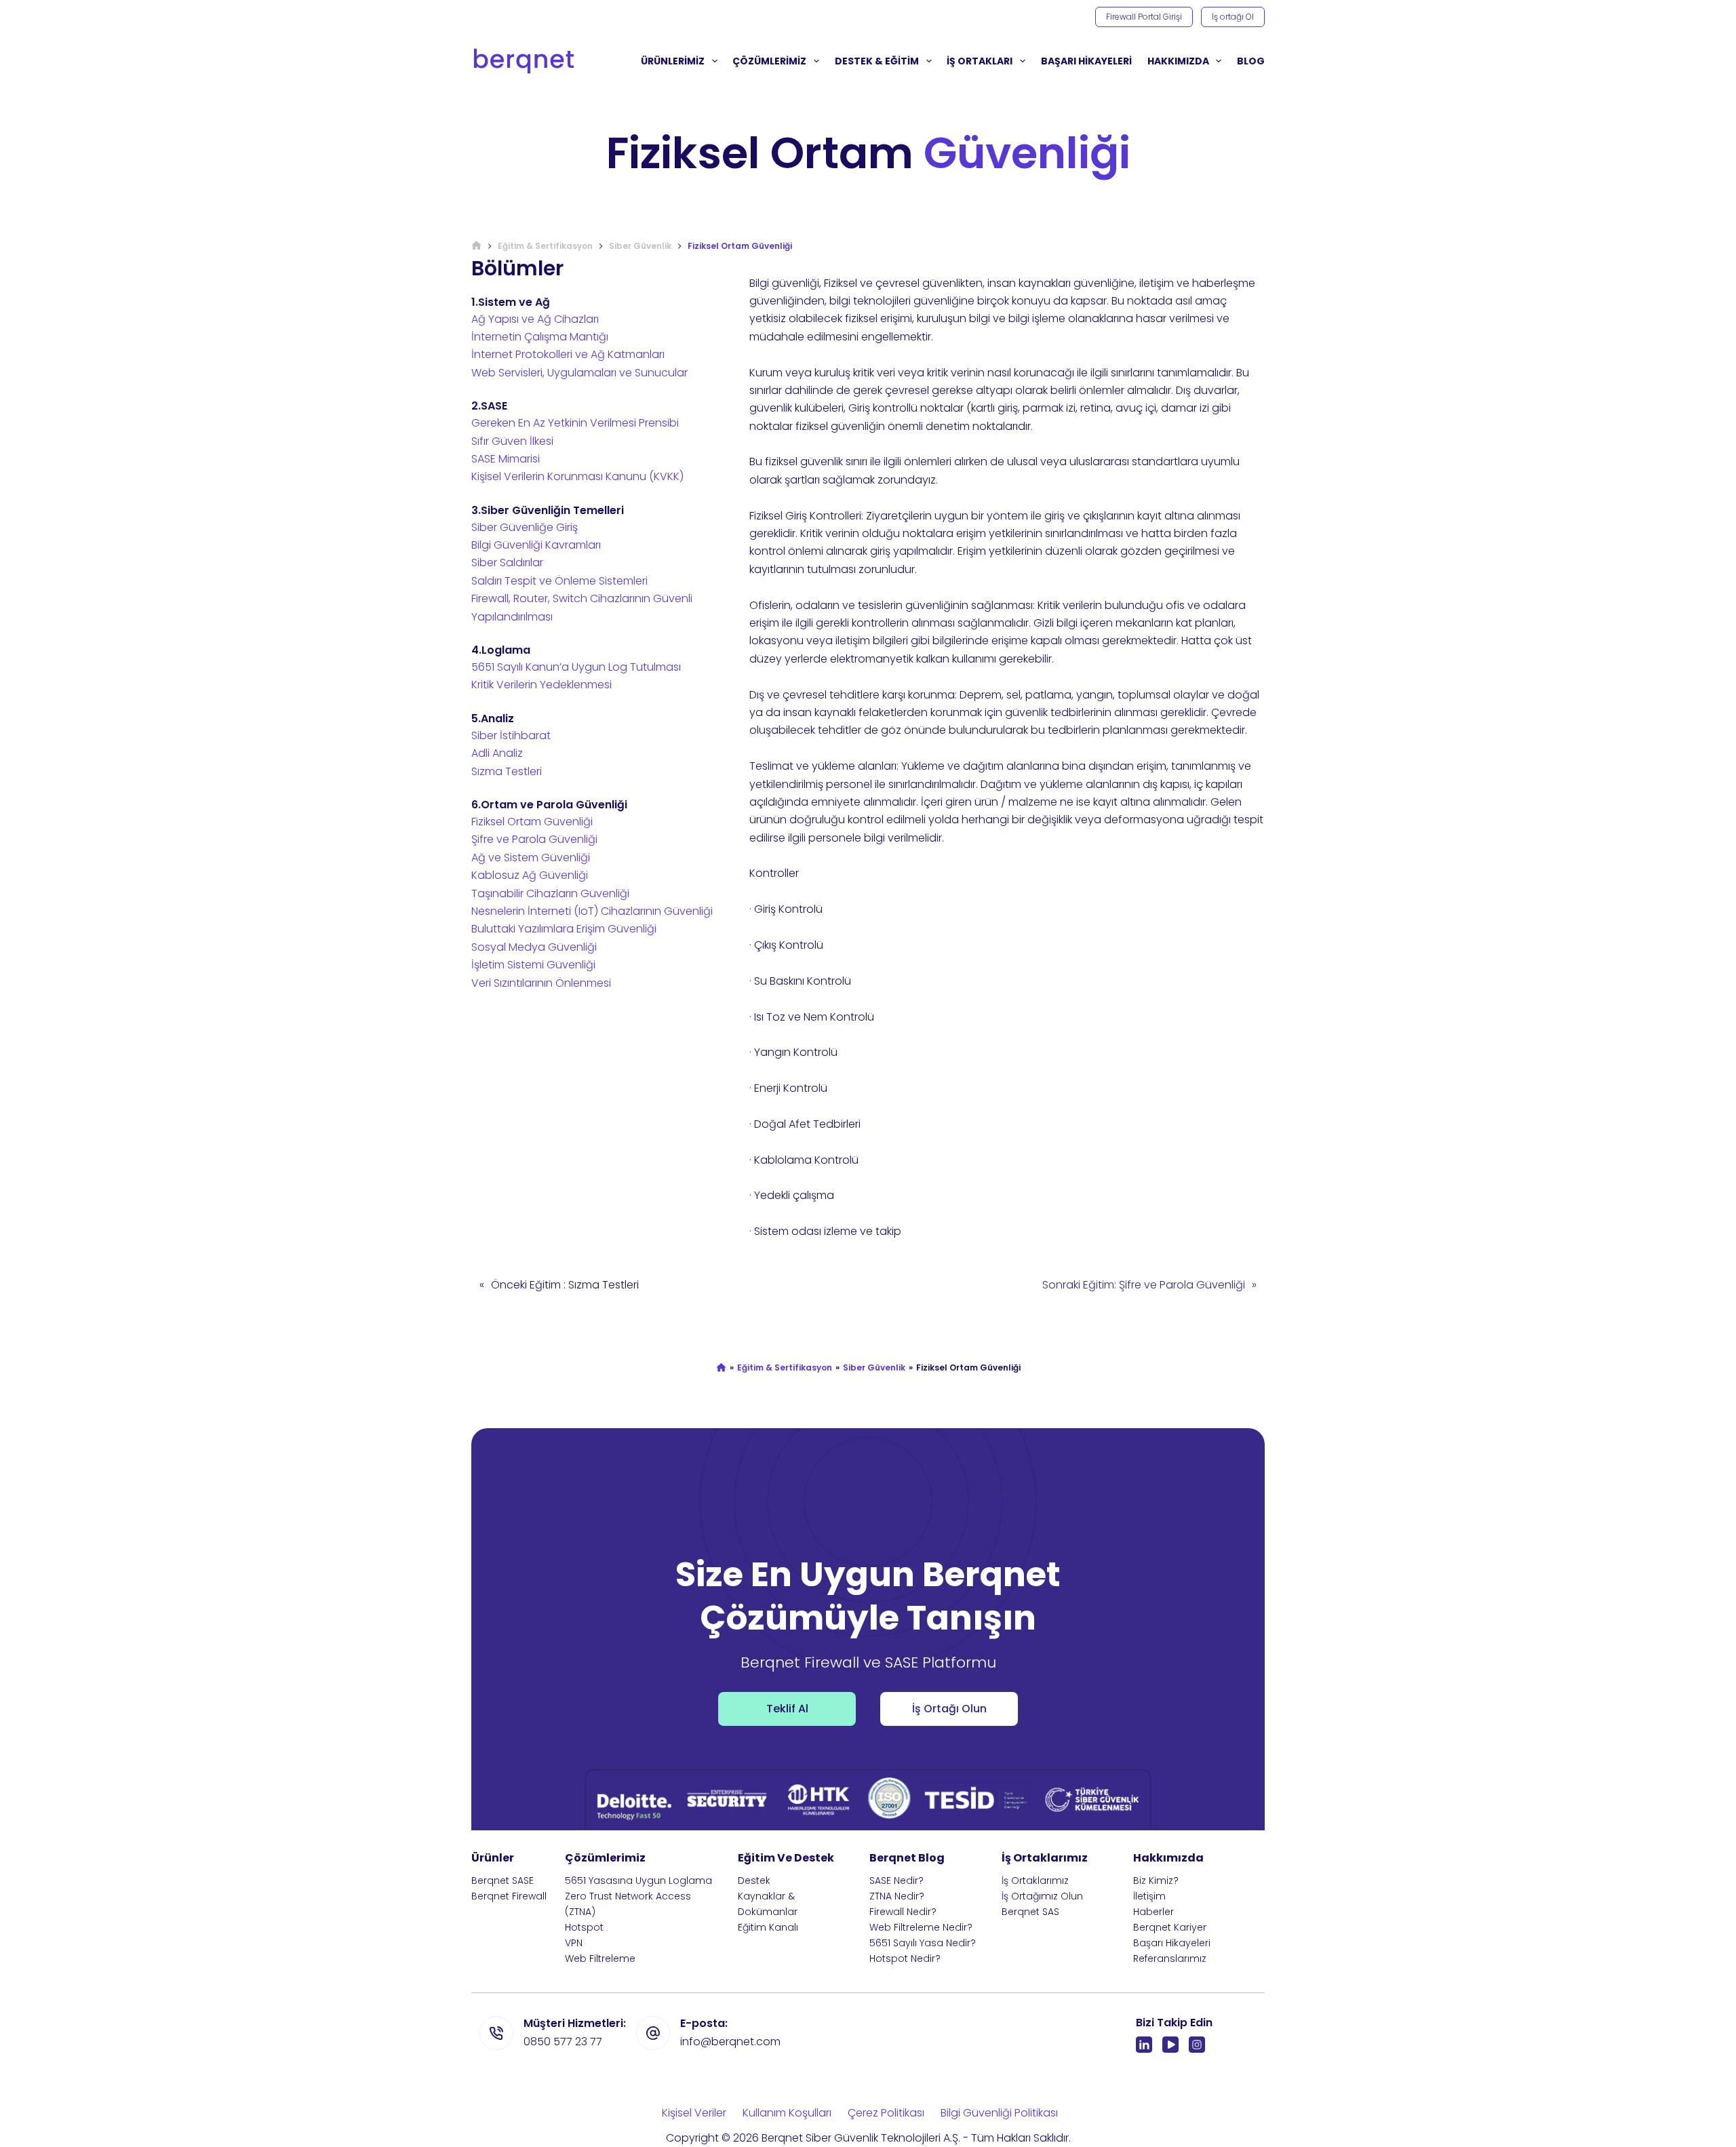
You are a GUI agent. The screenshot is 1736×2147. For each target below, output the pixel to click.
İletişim (1149, 1896)
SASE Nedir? (896, 1880)
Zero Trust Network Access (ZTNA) (628, 1904)
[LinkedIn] (1144, 2045)
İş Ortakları (980, 61)
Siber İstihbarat (511, 735)
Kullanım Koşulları (787, 2113)
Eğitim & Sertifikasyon (785, 1368)
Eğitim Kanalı (768, 1927)
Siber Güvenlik (874, 1368)
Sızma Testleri (507, 771)
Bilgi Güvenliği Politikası (999, 2113)
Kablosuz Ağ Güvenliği (530, 875)
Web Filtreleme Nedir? (921, 1927)
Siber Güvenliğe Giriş (525, 527)
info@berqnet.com (730, 2042)
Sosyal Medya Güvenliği (534, 947)
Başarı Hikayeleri (1172, 1943)
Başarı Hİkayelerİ (1086, 61)
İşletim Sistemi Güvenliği (533, 965)
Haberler (1153, 1912)
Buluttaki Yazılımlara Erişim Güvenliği (564, 929)
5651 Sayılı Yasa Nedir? (923, 1943)
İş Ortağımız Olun (1042, 1896)
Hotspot (584, 1927)
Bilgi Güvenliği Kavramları (536, 545)
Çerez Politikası (886, 2113)
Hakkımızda (1178, 61)
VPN (574, 1943)
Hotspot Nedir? (905, 1958)
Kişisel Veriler (694, 2113)
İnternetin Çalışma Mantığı (540, 337)
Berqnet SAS (1030, 1912)
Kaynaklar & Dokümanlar (768, 1904)
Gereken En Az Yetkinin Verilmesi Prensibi (575, 423)
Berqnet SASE (502, 1880)
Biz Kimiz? (1156, 1880)
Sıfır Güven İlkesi (512, 441)
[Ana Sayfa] (476, 246)
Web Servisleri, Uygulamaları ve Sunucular (579, 373)
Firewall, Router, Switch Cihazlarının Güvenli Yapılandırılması (582, 607)
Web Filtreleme (600, 1958)
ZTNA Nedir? (897, 1896)
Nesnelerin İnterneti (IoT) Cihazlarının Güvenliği (592, 911)
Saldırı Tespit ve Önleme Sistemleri (559, 581)
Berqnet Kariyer (1170, 1927)
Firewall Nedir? (903, 1912)
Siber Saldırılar (507, 563)
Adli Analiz (497, 753)
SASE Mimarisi (506, 459)
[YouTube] (1170, 2045)
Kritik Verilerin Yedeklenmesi (541, 685)
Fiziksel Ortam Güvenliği (532, 822)
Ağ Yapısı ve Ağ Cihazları (535, 319)
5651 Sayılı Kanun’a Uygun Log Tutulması (576, 667)
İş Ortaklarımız (1035, 1880)
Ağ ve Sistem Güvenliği (531, 858)
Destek (754, 1880)
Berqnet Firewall (509, 1896)
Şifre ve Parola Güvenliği (534, 839)
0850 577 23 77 (563, 2042)
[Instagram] (1197, 2045)
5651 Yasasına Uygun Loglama (638, 1880)
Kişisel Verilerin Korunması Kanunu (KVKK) (577, 476)
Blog (1251, 61)
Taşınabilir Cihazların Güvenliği (550, 893)
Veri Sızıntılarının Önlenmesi (541, 983)
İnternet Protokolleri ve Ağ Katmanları (568, 354)
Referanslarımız (1170, 1958)
